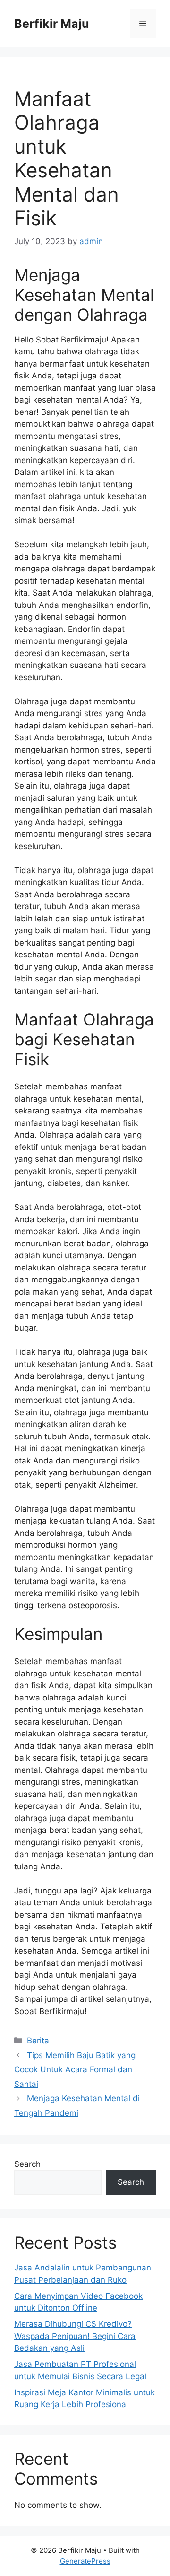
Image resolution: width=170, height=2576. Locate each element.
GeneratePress (85, 2561)
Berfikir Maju (52, 24)
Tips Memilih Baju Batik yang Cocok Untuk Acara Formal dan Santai (75, 2070)
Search (27, 2164)
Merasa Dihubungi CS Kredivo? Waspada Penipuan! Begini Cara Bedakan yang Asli (75, 2336)
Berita (38, 2041)
